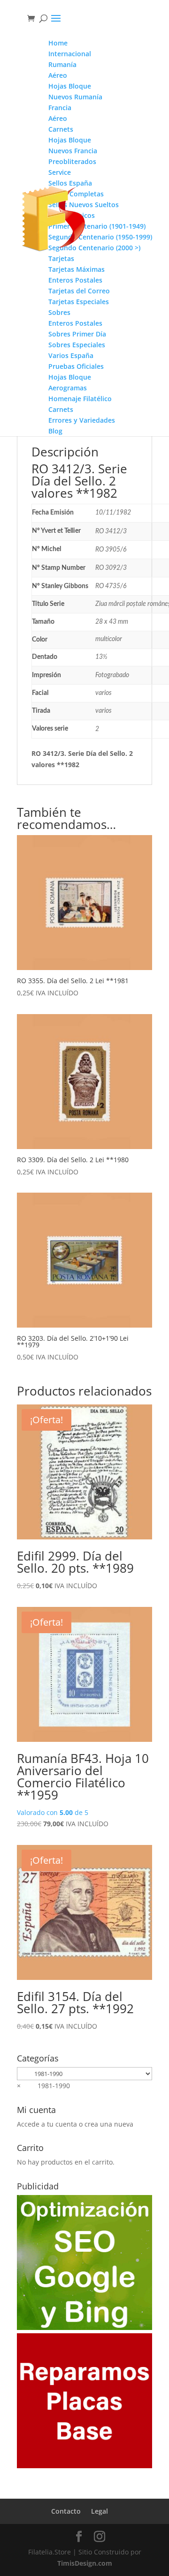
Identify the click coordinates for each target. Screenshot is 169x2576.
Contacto (66, 2511)
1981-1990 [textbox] (43, 2086)
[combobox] (43, 2086)
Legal (100, 2511)
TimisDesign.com (85, 2563)
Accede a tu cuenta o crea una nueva (75, 2124)
